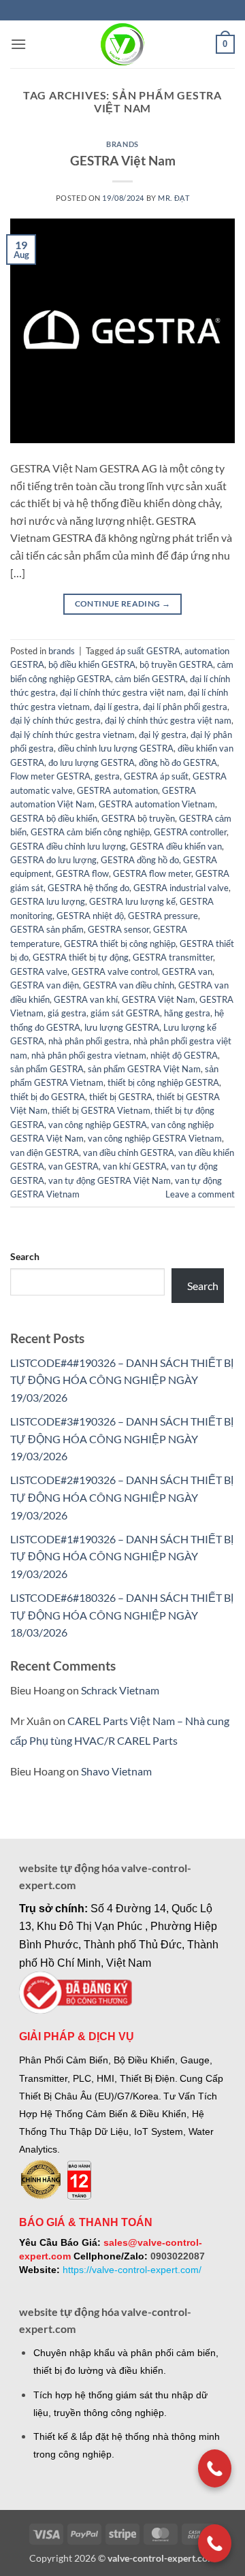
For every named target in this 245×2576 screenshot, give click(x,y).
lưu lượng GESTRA (122, 1027)
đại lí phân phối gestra (185, 707)
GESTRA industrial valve (181, 888)
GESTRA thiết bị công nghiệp (120, 944)
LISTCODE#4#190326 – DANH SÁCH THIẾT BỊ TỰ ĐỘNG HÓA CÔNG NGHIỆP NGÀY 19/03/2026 (122, 1380)
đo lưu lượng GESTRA (92, 762)
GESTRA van (187, 971)
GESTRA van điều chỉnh (129, 985)
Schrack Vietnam (120, 1690)
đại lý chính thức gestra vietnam (72, 735)
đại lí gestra (116, 707)
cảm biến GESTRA (150, 679)
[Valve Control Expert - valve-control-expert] (123, 44)
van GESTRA (73, 1166)
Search (25, 1256)
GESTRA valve (39, 971)
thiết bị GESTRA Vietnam (101, 1110)
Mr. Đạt (174, 198)
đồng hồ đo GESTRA (178, 762)
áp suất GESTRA (148, 651)
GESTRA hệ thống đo (88, 888)
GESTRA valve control (115, 971)
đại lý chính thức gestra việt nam (168, 720)
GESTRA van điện (45, 985)
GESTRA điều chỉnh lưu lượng (68, 846)
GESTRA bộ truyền (138, 818)
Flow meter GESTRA (50, 776)
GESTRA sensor (118, 929)
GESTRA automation (117, 790)
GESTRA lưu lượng (48, 901)
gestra (107, 776)
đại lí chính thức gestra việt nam (122, 692)
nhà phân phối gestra (89, 1041)
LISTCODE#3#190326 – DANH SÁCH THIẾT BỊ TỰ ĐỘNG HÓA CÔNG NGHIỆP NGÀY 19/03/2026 (122, 1438)
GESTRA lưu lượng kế (132, 901)
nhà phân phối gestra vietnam (89, 1055)
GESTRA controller (190, 832)
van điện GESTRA (45, 1153)
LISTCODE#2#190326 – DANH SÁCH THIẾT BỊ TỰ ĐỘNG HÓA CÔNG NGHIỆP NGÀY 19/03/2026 (122, 1497)
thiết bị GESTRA (121, 1097)
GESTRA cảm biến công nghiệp (90, 832)
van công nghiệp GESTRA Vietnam (155, 1138)
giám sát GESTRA (125, 1013)
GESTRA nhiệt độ (90, 916)
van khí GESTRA (135, 1166)
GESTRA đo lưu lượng (53, 860)
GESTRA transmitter (173, 957)
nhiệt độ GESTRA (184, 1055)
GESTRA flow (82, 873)
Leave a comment (200, 1194)
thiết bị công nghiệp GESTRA (163, 1082)
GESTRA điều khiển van (176, 846)
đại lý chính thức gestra (55, 720)
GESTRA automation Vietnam (157, 804)
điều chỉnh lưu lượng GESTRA (116, 748)
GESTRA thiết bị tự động (81, 957)
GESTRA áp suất (156, 776)
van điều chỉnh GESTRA (129, 1153)
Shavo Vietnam (116, 1771)
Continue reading (123, 603)
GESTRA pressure (163, 916)
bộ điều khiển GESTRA (92, 664)
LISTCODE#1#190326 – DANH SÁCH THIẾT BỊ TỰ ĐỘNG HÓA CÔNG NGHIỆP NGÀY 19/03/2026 (122, 1556)
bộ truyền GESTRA (176, 664)
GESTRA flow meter (152, 873)
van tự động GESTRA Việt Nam (110, 1180)
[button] (18, 44)
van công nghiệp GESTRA (98, 1125)
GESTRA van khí (86, 999)
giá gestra (67, 1013)
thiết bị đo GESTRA (48, 1097)
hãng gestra (187, 1013)
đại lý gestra (163, 735)
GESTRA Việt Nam (123, 160)
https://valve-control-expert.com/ (132, 2270)
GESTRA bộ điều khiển (54, 818)
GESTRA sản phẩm (47, 929)
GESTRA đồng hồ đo (140, 860)
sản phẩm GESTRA (47, 1069)
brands (122, 144)
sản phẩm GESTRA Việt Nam (144, 1069)
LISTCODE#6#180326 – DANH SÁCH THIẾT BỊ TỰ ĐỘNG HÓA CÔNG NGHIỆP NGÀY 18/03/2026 (122, 1615)
